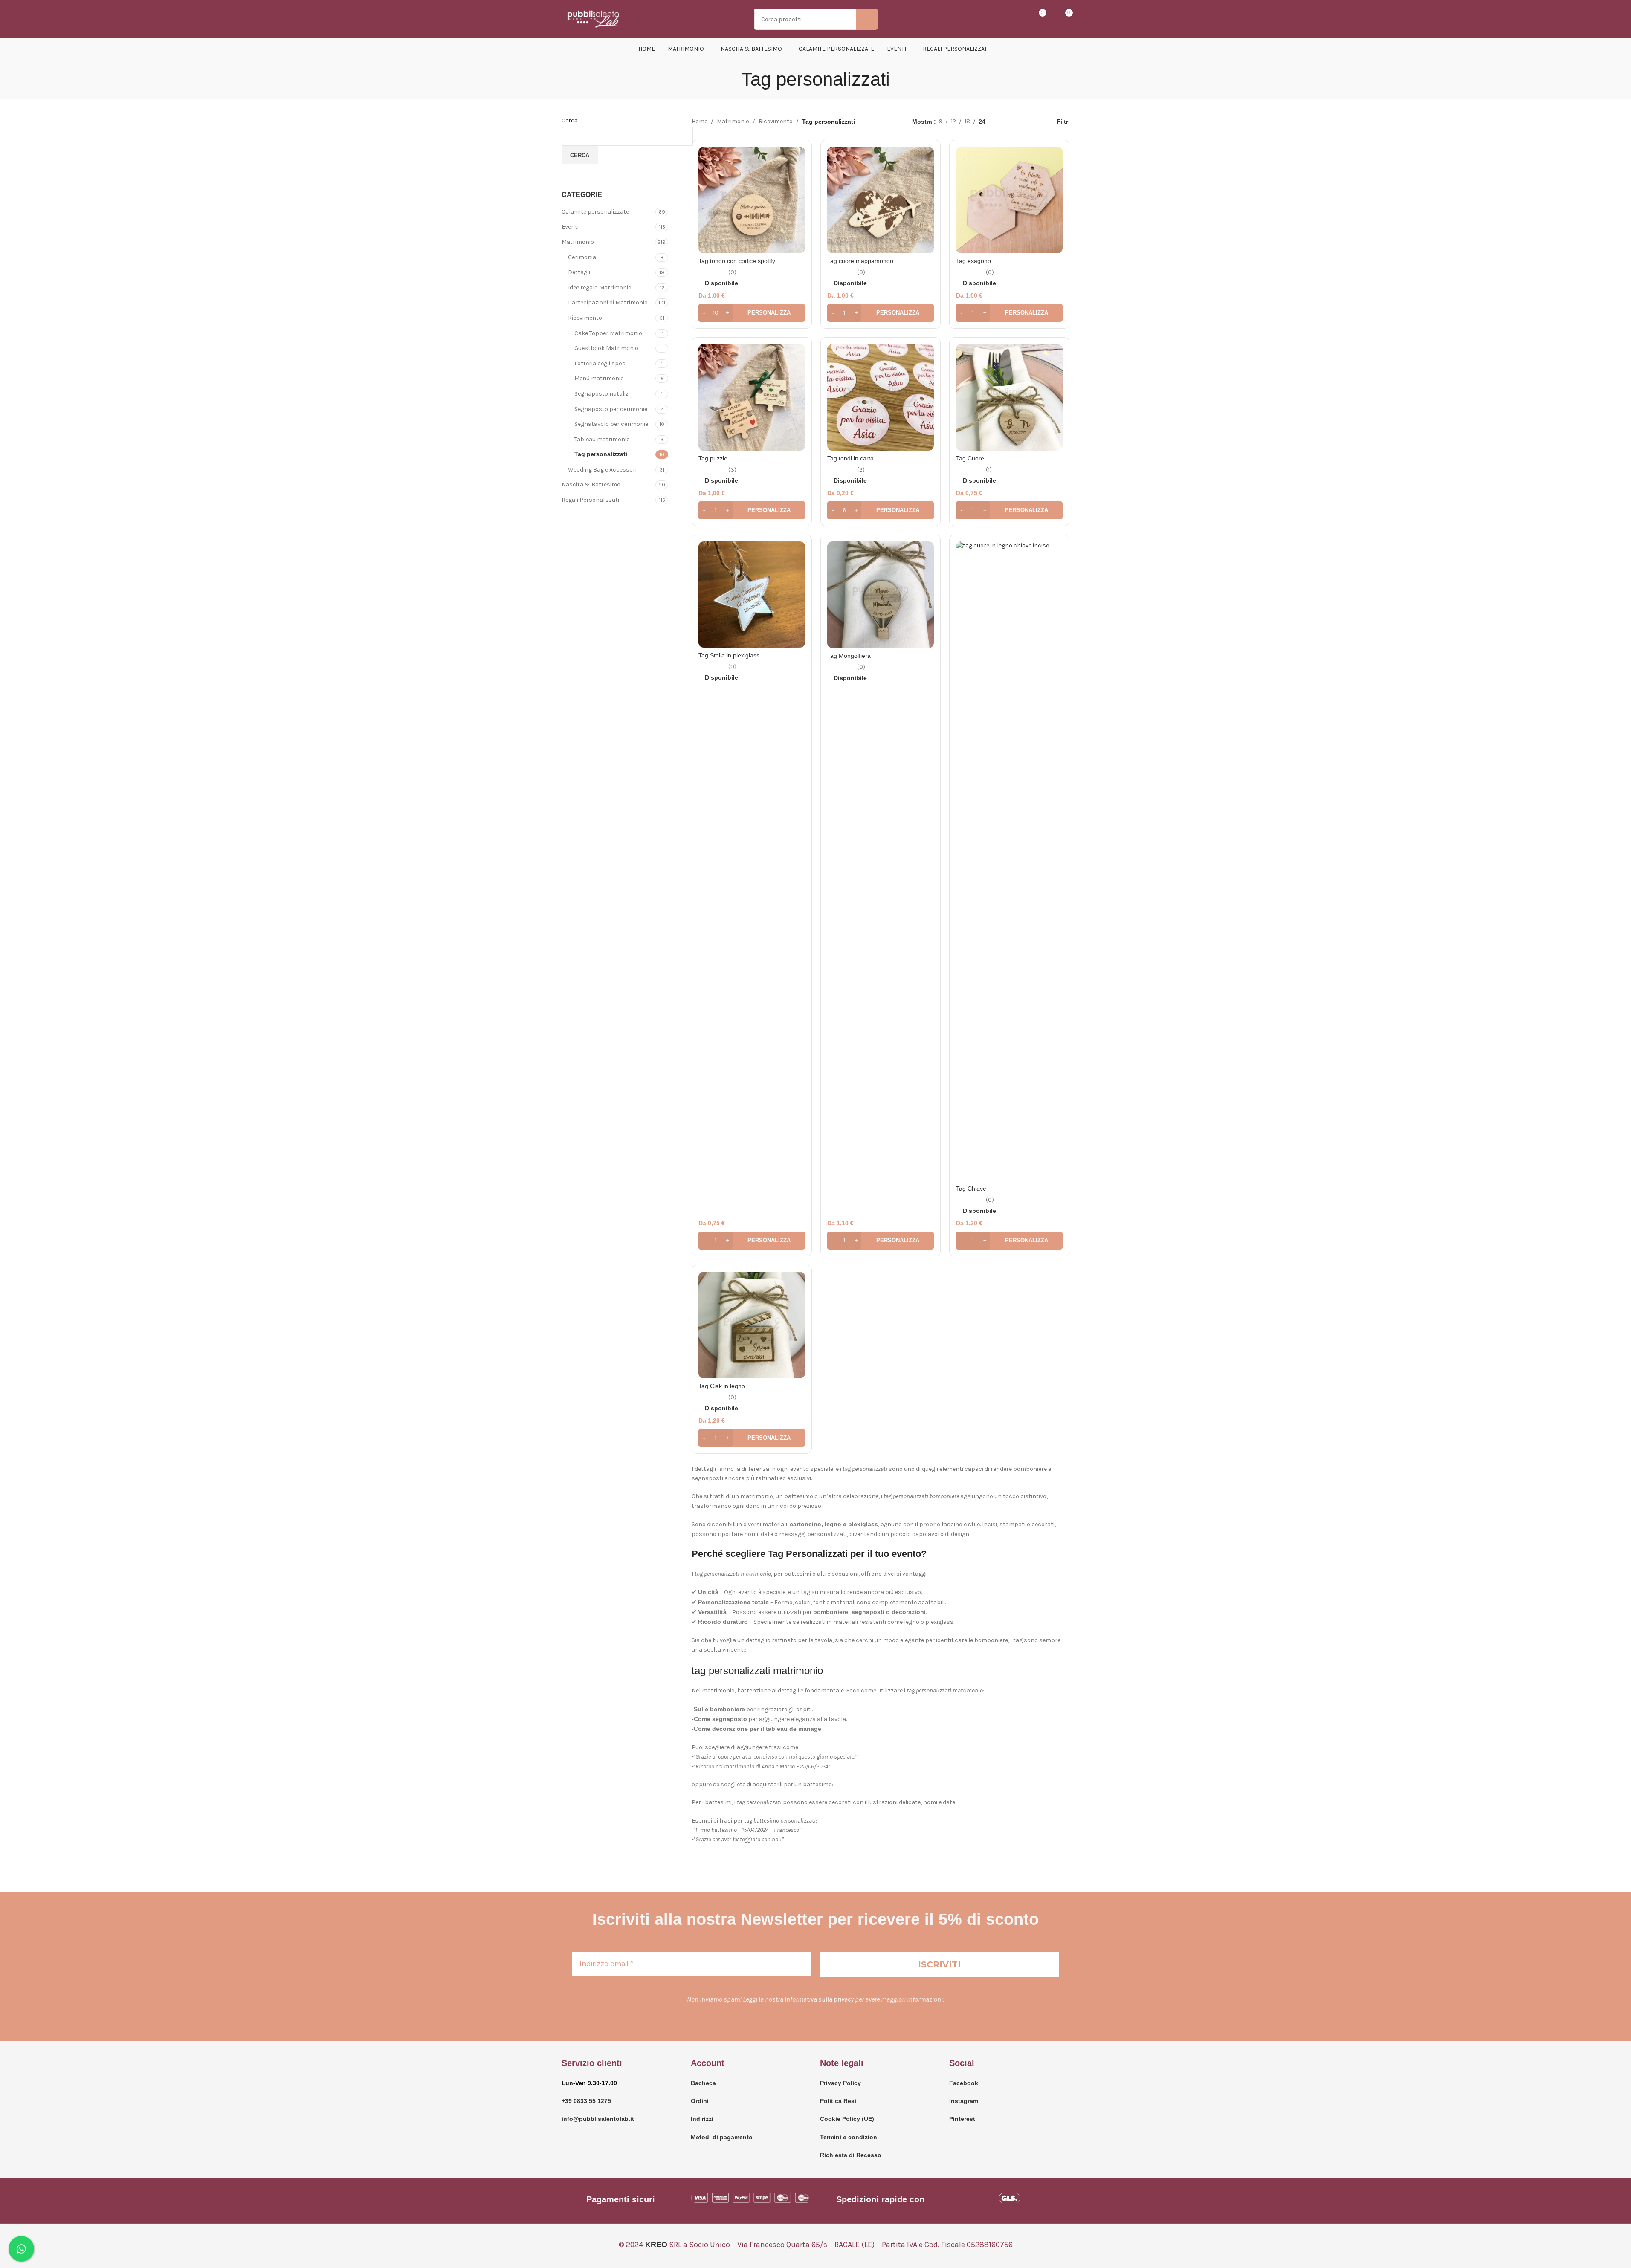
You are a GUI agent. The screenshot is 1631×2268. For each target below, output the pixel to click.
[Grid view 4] (1032, 122)
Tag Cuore (970, 458)
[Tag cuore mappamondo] (881, 200)
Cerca (570, 120)
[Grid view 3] (1019, 122)
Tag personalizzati (601, 454)
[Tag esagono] (1009, 200)
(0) (732, 272)
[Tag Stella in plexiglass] (752, 594)
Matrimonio (578, 242)
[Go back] (730, 79)
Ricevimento (585, 318)
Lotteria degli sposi (601, 363)
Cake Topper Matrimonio (608, 333)
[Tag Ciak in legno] (752, 1325)
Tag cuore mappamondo (860, 261)
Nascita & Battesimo (591, 485)
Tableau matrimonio (602, 439)
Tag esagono (973, 261)
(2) (861, 470)
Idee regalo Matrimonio (600, 288)
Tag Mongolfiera (849, 656)
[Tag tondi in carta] (881, 397)
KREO (656, 2245)
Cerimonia (582, 257)
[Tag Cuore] (1009, 397)
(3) (732, 470)
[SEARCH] (867, 19)
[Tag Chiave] (1009, 861)
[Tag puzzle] (752, 397)
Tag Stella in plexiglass (729, 655)
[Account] (1008, 19)
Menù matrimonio (599, 378)
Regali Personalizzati (590, 500)
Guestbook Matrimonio (606, 348)
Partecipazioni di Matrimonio (608, 302)
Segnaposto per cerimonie (611, 409)
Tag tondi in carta (850, 458)
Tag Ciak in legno (722, 1386)
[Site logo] (594, 19)
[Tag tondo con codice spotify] (752, 200)
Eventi (570, 227)
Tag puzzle (713, 458)
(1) (989, 470)
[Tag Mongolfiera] (881, 595)
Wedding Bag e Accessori (602, 470)
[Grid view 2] (1005, 122)
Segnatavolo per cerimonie (611, 424)
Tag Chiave (971, 1189)
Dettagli (579, 272)
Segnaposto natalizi (602, 394)
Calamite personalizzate (595, 212)
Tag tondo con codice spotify (737, 261)
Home (700, 121)
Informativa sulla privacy (819, 1999)
